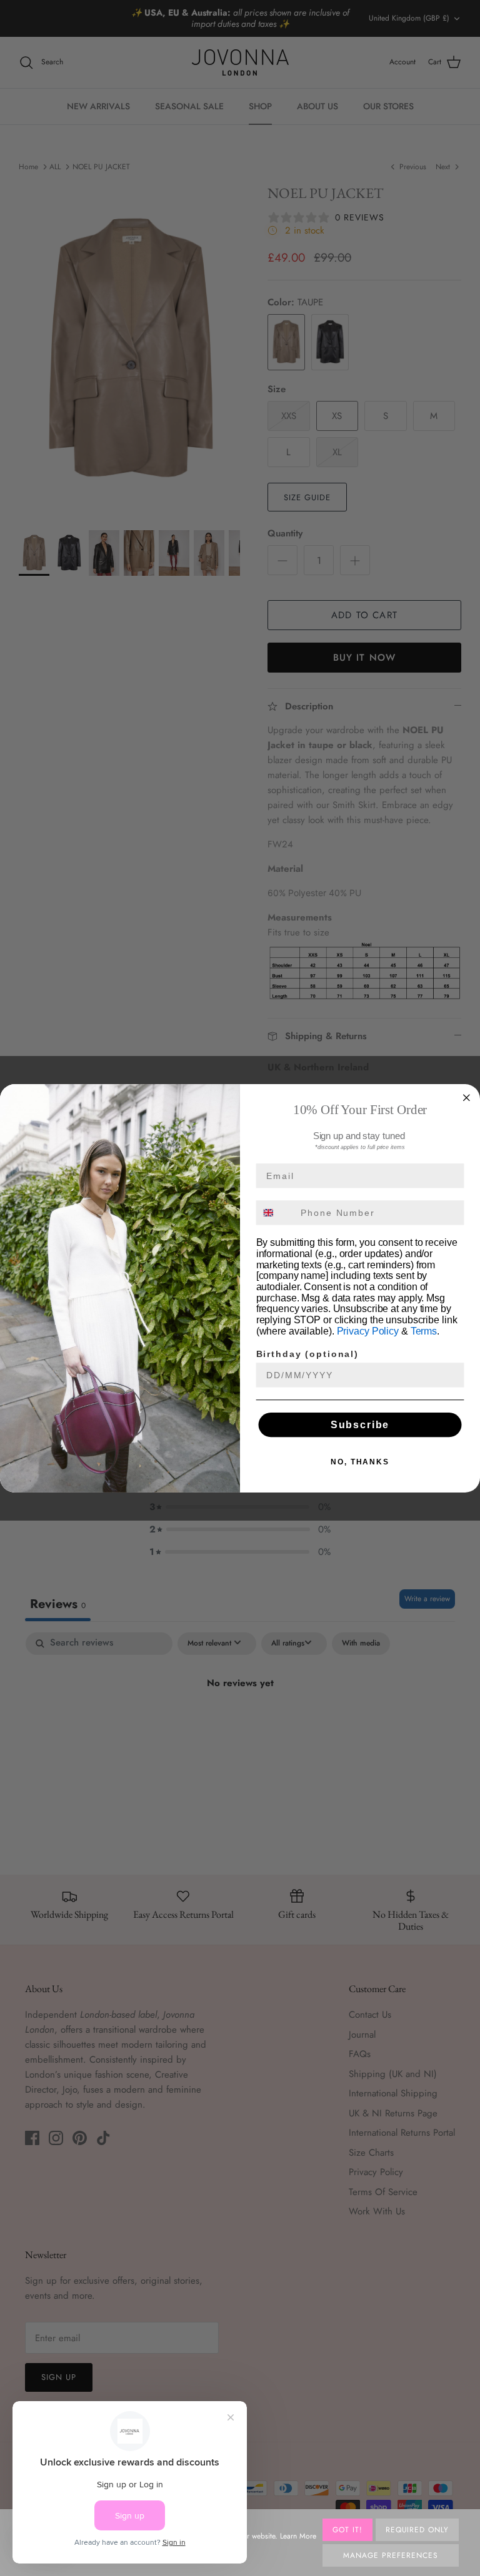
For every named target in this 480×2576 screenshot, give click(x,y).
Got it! (347, 2530)
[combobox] (276, 1212)
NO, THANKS (360, 1461)
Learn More (298, 2536)
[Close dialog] (467, 1097)
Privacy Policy (368, 1331)
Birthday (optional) (307, 1354)
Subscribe (360, 1424)
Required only (417, 2530)
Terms (424, 1331)
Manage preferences (390, 2555)
